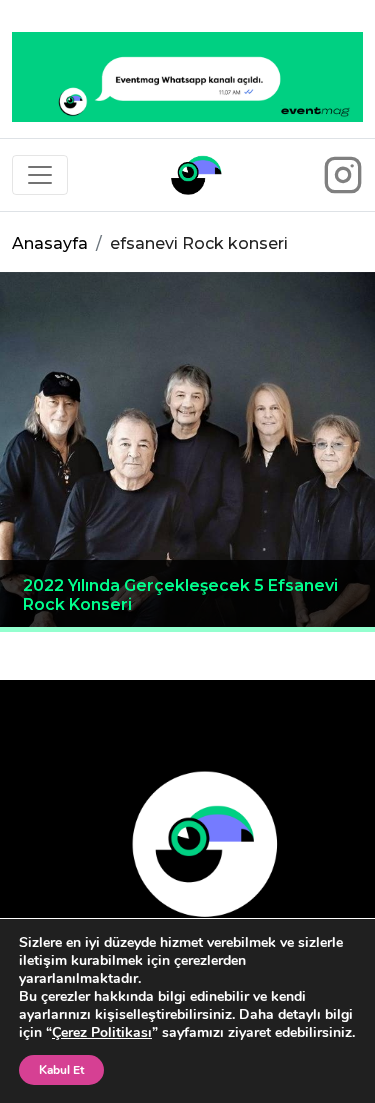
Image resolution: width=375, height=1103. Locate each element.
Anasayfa (50, 243)
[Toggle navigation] (40, 175)
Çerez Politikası (102, 1032)
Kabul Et (61, 1070)
